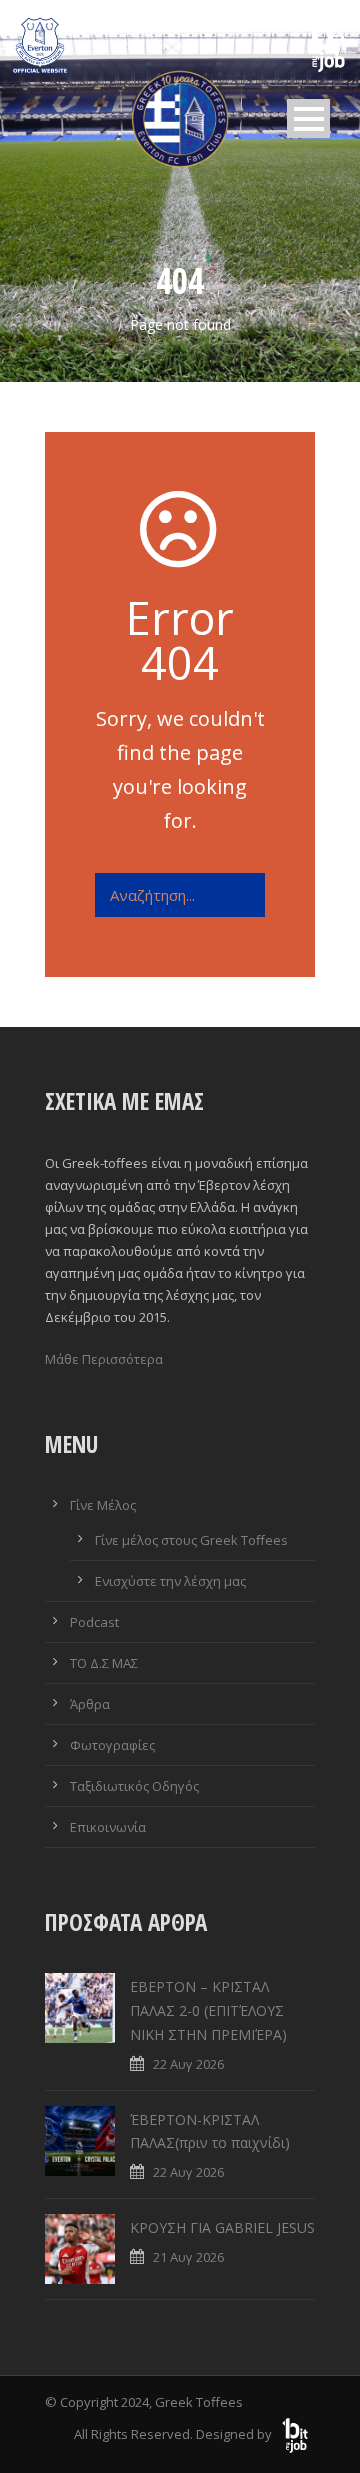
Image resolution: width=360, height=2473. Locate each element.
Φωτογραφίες (112, 1745)
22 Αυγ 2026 (188, 2064)
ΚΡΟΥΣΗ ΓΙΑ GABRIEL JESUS (222, 2227)
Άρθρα (90, 1704)
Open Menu (308, 118)
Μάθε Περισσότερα (104, 1359)
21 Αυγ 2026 (188, 2257)
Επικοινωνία (108, 1827)
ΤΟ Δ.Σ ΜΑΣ (104, 1663)
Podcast (94, 1622)
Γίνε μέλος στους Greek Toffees (191, 1540)
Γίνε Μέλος (103, 1505)
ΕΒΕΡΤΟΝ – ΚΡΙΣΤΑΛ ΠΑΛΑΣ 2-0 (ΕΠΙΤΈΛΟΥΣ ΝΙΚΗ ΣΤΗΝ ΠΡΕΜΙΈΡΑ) (208, 2010)
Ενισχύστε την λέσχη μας (170, 1581)
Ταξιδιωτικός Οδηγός (134, 1786)
